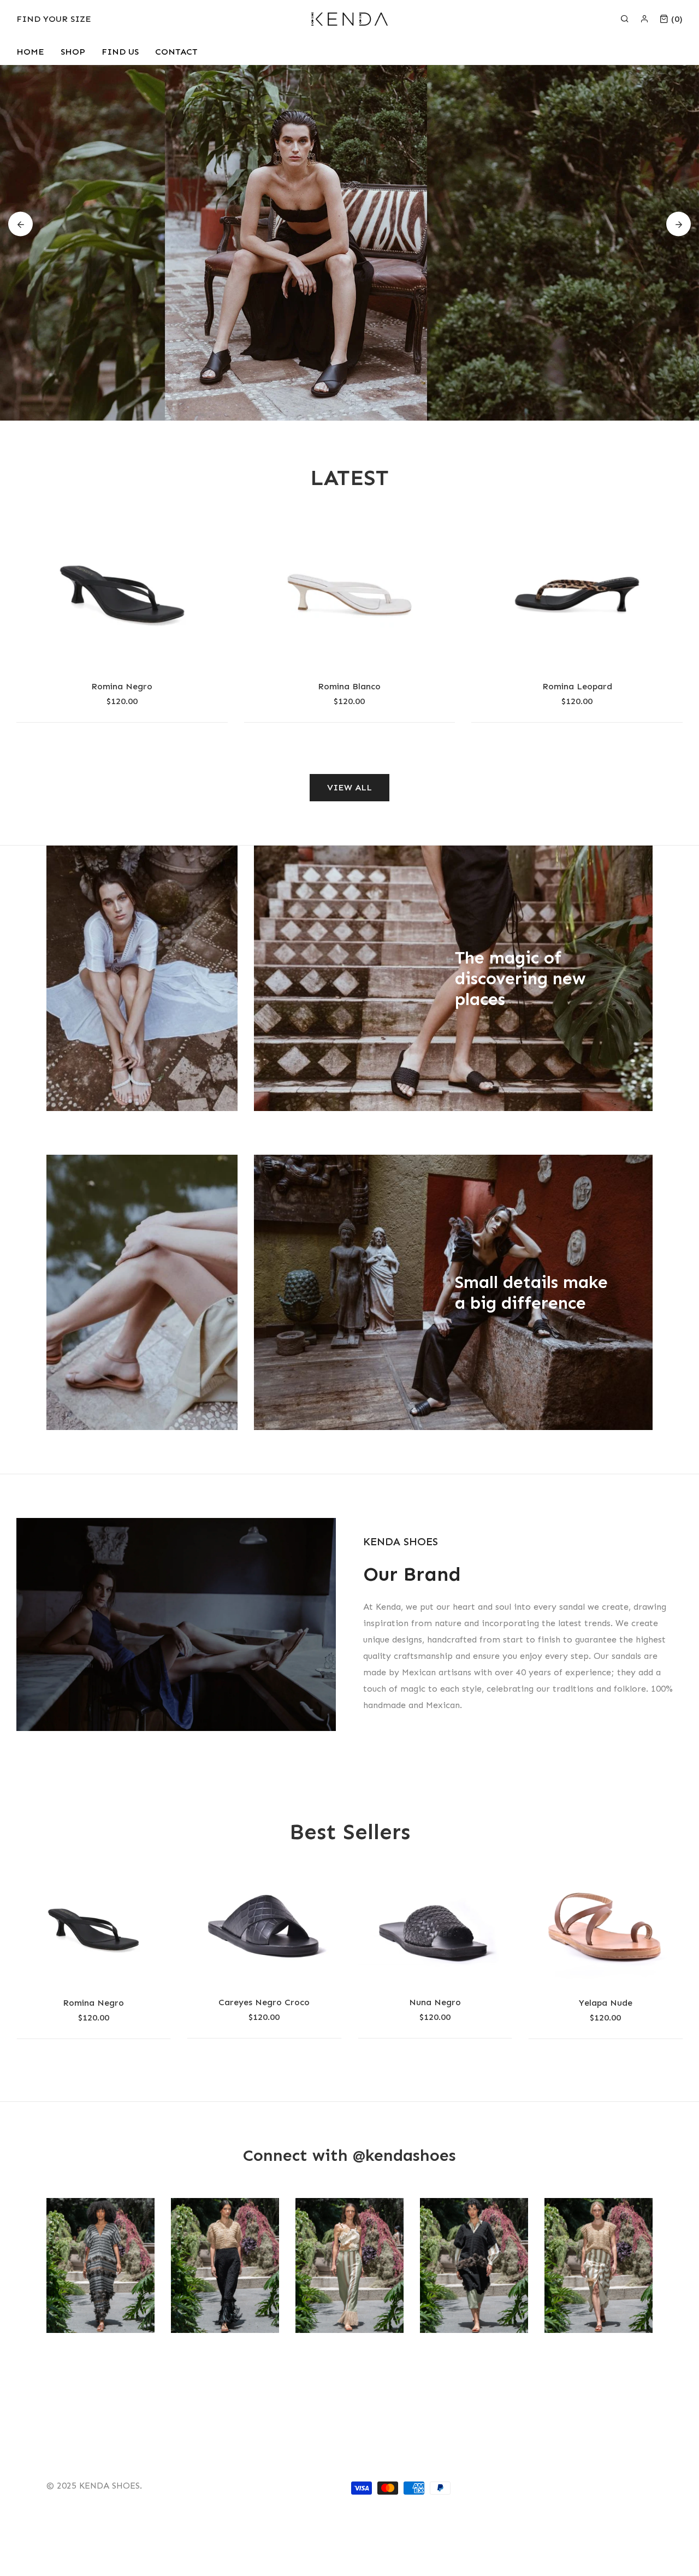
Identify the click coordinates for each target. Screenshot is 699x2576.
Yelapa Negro (606, 2003)
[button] (20, 224)
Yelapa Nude (435, 2003)
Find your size (54, 19)
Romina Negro (122, 686)
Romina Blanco (349, 686)
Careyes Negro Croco (94, 2002)
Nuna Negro (264, 2002)
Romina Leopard (577, 686)
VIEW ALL (349, 787)
